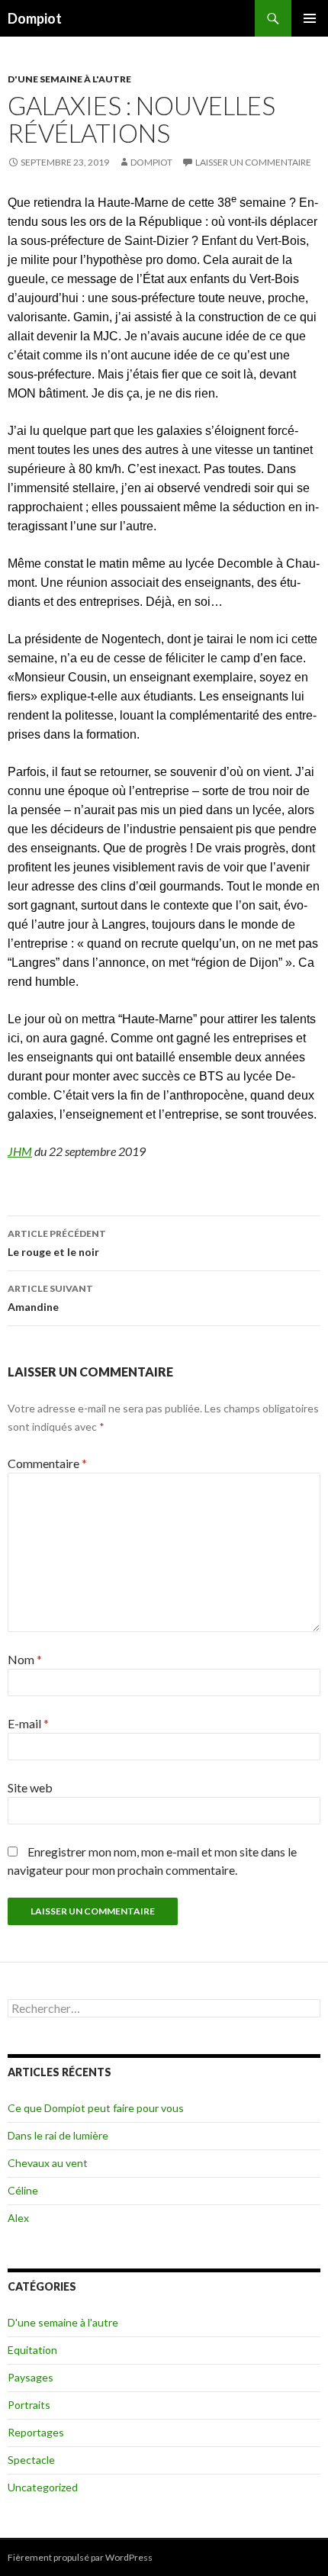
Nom (25, 1659)
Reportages (36, 2432)
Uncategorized (43, 2487)
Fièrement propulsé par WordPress (80, 2557)
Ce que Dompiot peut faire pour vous (96, 2108)
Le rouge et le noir (57, 1243)
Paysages (31, 2377)
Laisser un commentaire (253, 162)
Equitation (32, 2350)
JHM (20, 1151)
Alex (18, 2218)
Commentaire (47, 1463)
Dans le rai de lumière (58, 2135)
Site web (30, 1787)
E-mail (28, 1723)
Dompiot (35, 18)
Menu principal (310, 18)
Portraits (29, 2405)
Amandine (50, 1298)
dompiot (151, 162)
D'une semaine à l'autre (69, 79)
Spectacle (31, 2460)
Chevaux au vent (48, 2163)
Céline (23, 2190)
